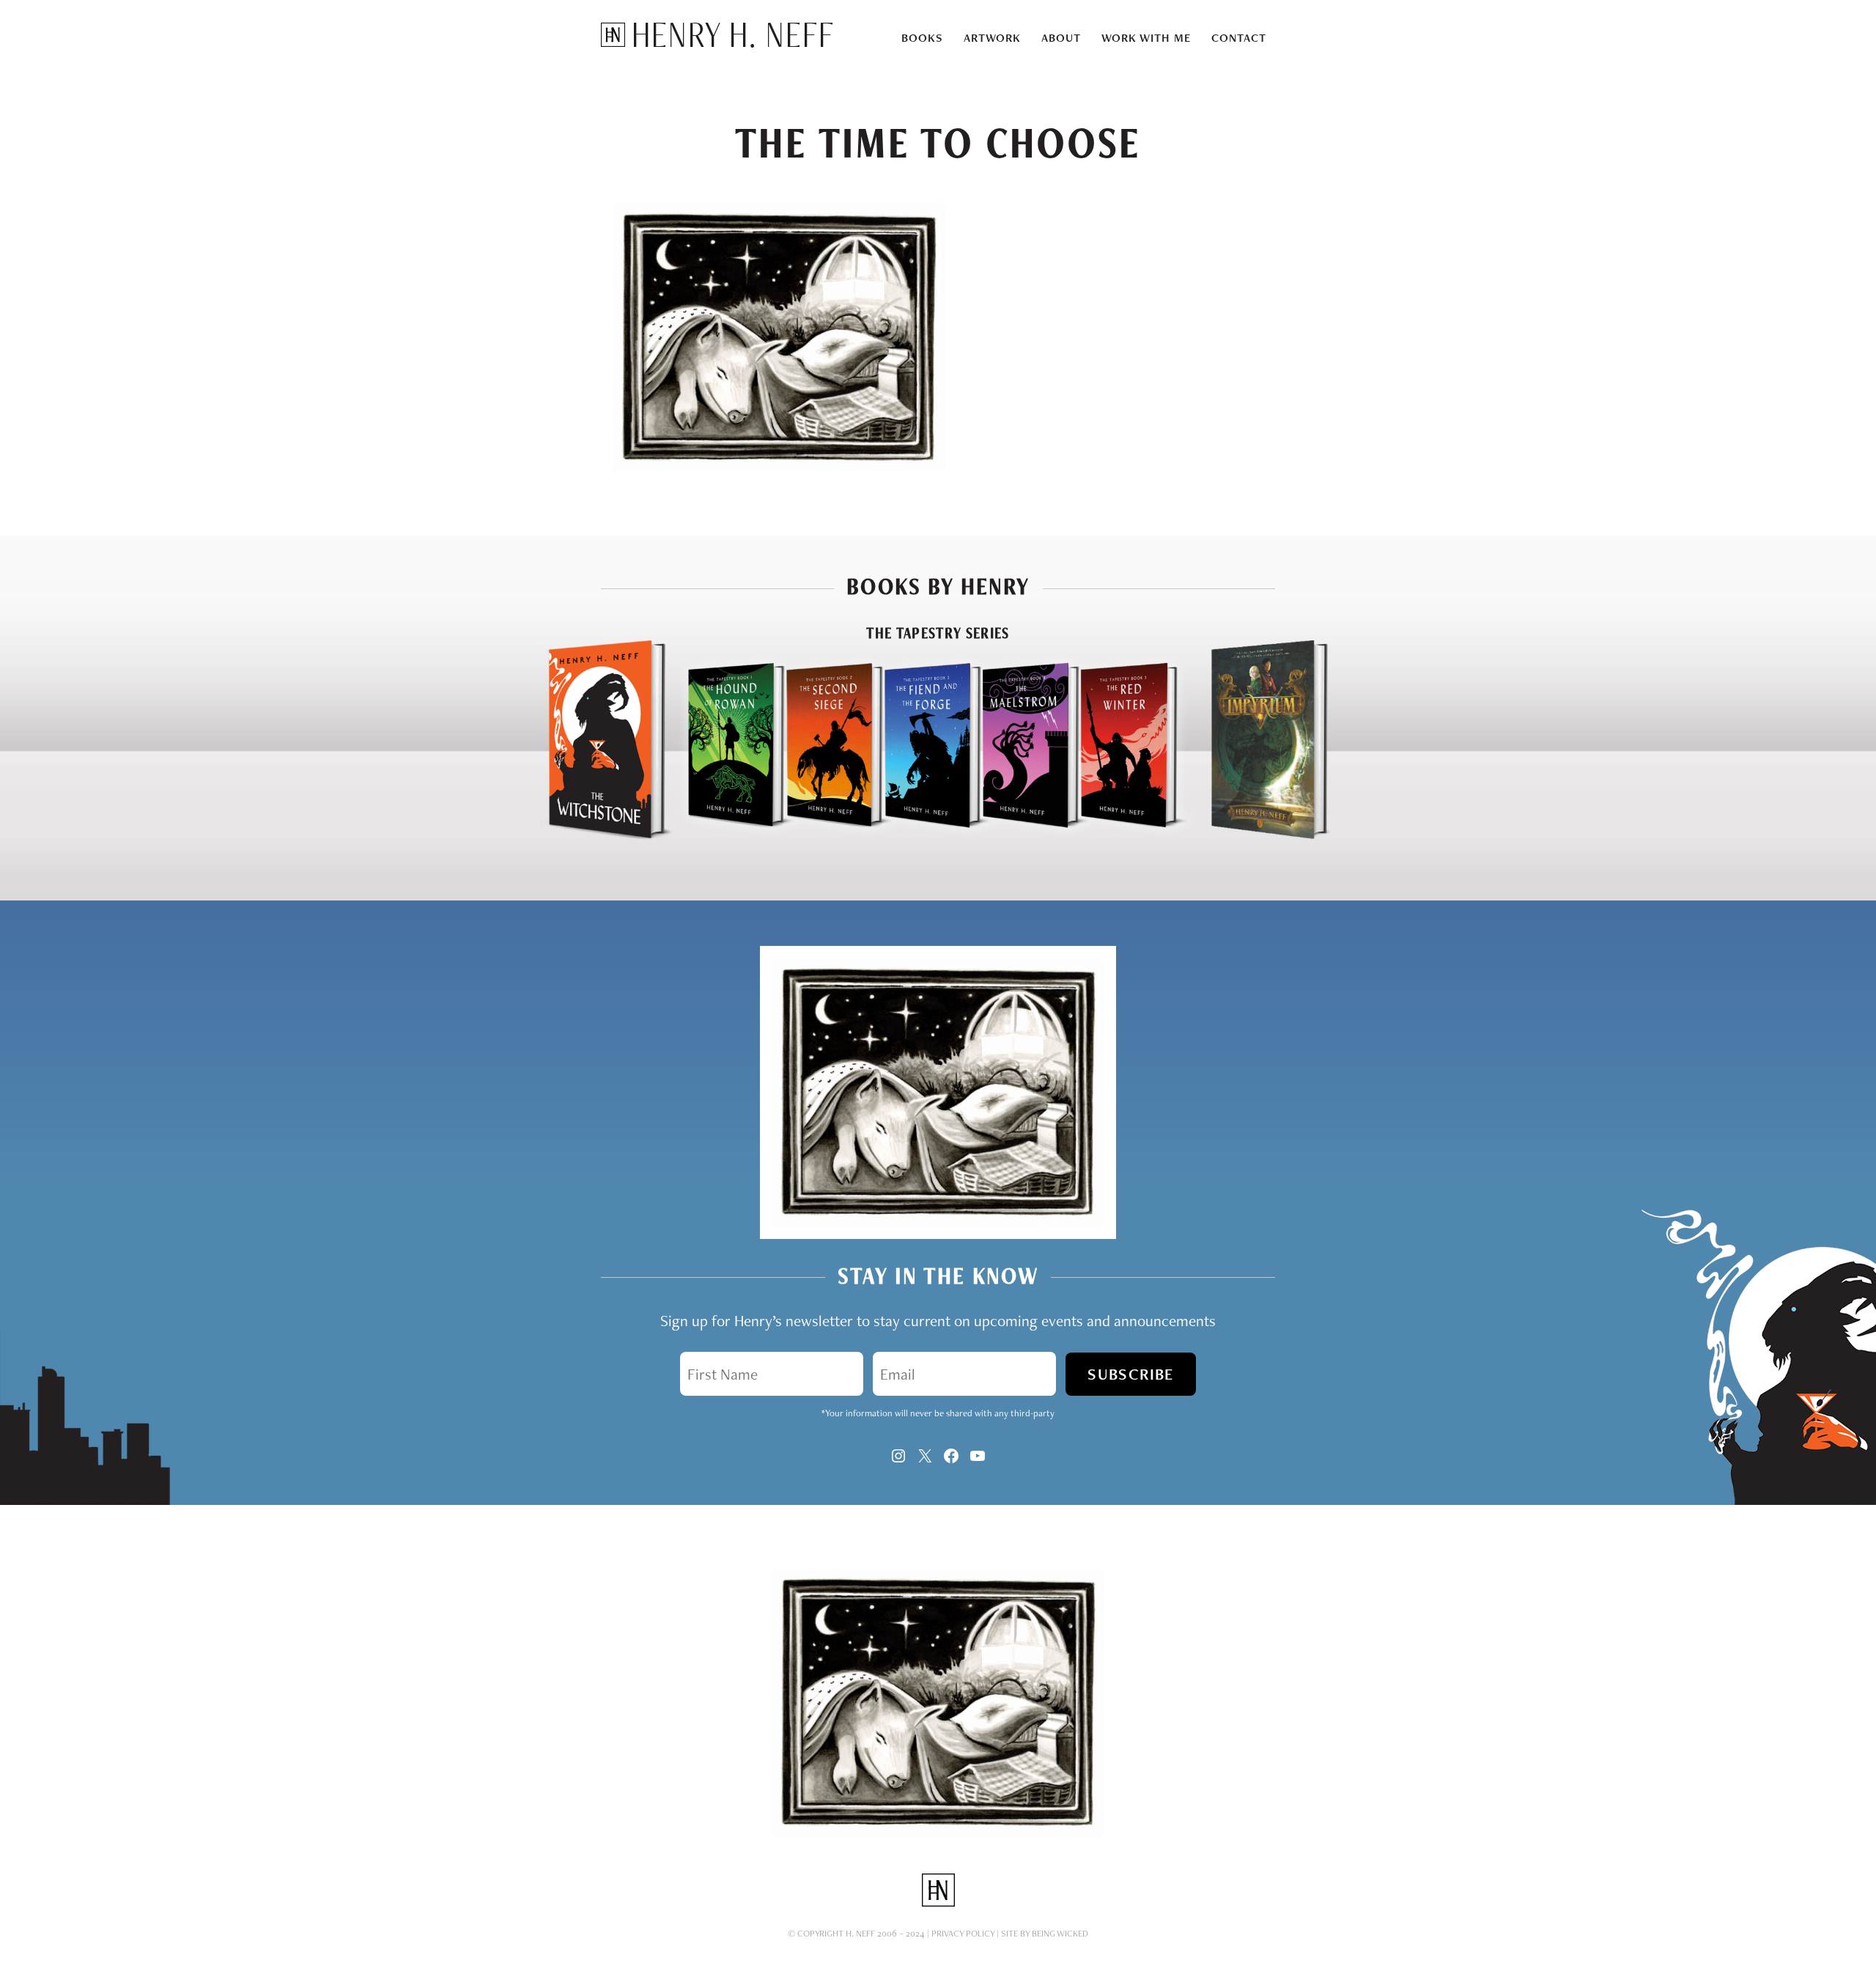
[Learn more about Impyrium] (1269, 836)
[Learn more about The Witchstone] (607, 836)
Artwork (992, 38)
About (1061, 38)
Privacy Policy (963, 1933)
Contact (1239, 38)
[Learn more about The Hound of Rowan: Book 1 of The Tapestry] (723, 836)
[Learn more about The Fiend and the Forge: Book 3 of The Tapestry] (920, 836)
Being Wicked (1060, 1933)
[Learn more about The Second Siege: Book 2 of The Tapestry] (821, 836)
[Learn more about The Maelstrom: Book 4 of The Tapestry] (1018, 836)
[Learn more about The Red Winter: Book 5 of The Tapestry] (1134, 836)
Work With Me (1146, 38)
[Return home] (717, 43)
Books (922, 38)
